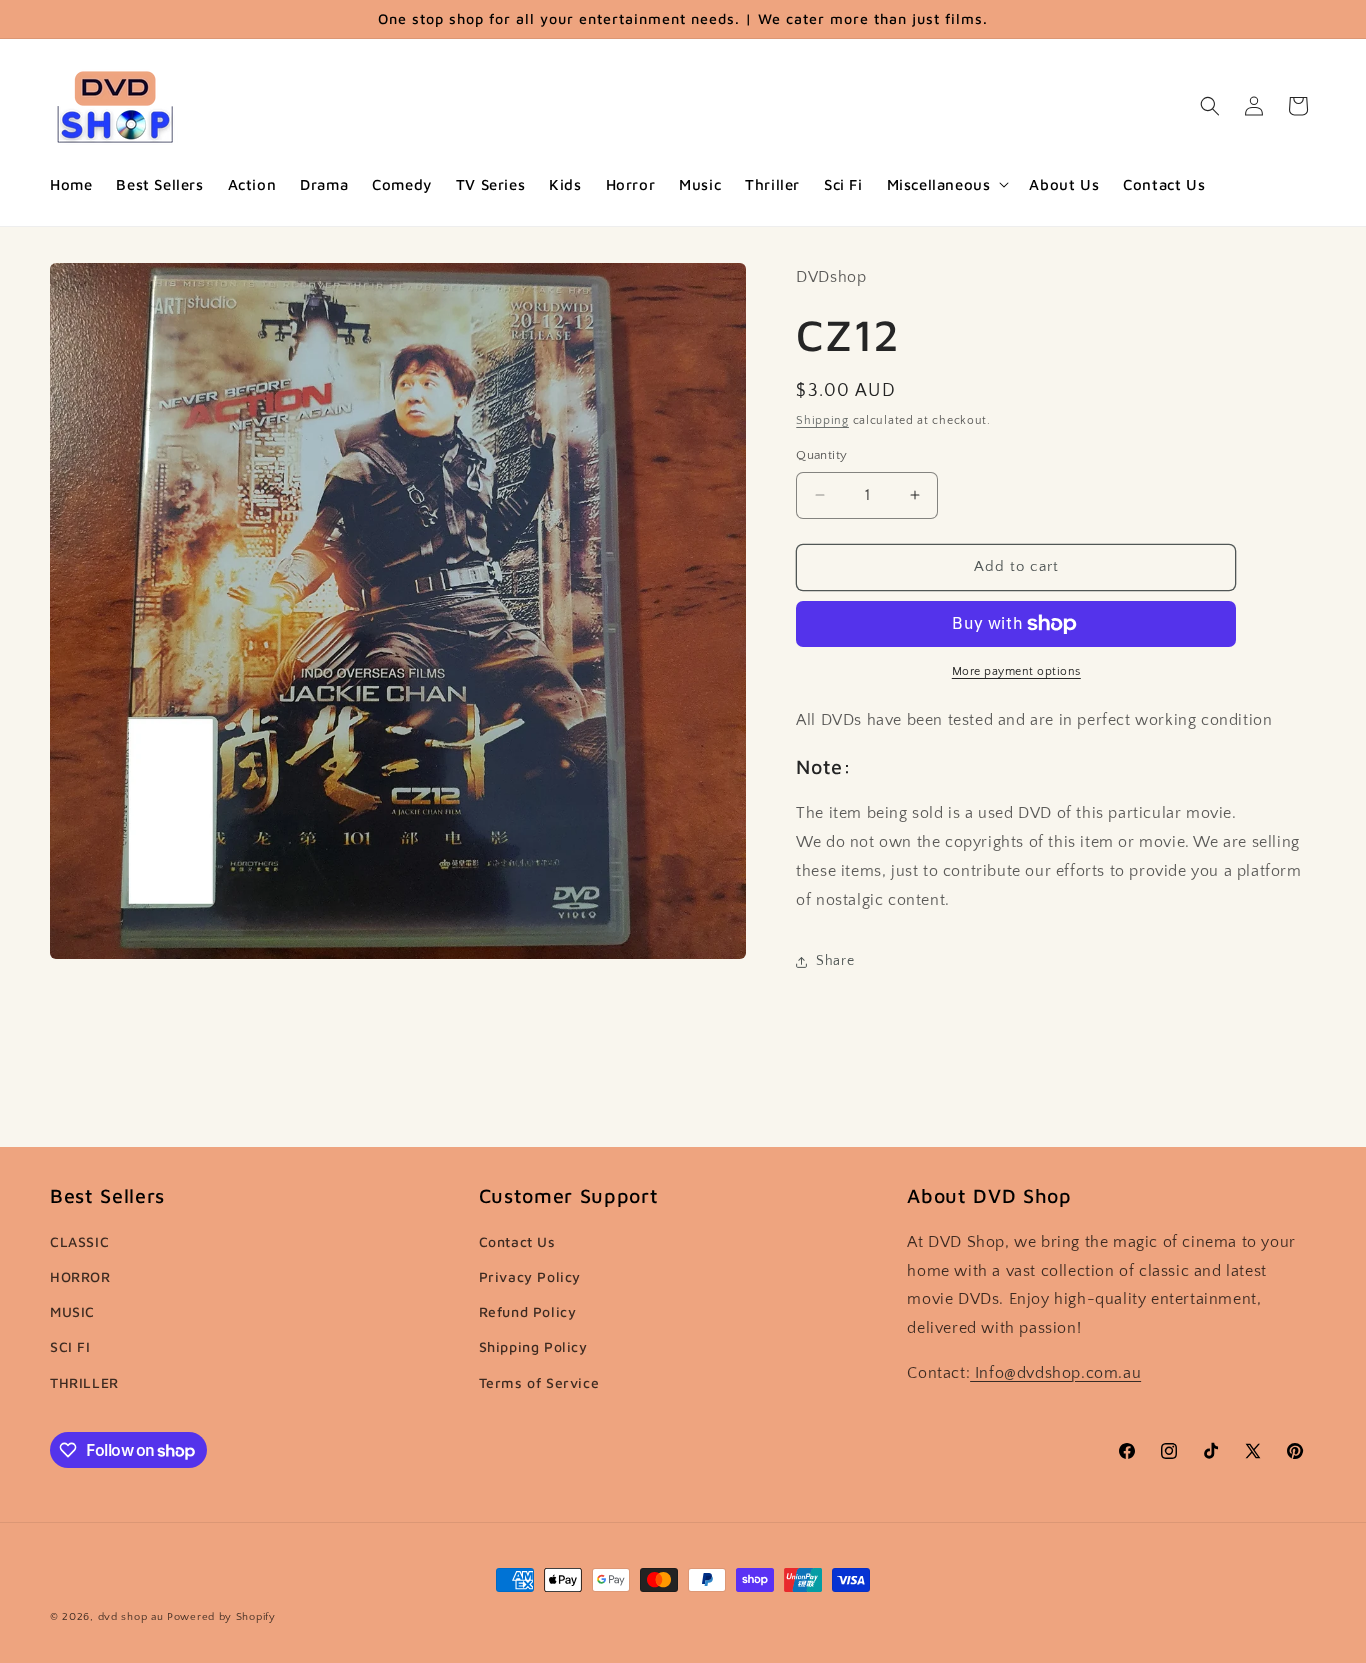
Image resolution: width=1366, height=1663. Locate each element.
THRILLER (84, 1382)
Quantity (821, 455)
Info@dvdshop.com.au (1055, 1373)
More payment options (1016, 671)
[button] (946, 185)
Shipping (822, 420)
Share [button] (835, 961)
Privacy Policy (530, 1276)
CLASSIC (79, 1241)
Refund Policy (528, 1311)
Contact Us (517, 1241)
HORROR (80, 1276)
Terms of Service (539, 1382)
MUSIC (72, 1311)
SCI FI (70, 1346)
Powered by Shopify (221, 1617)
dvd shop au (131, 1617)
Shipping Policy (533, 1346)
